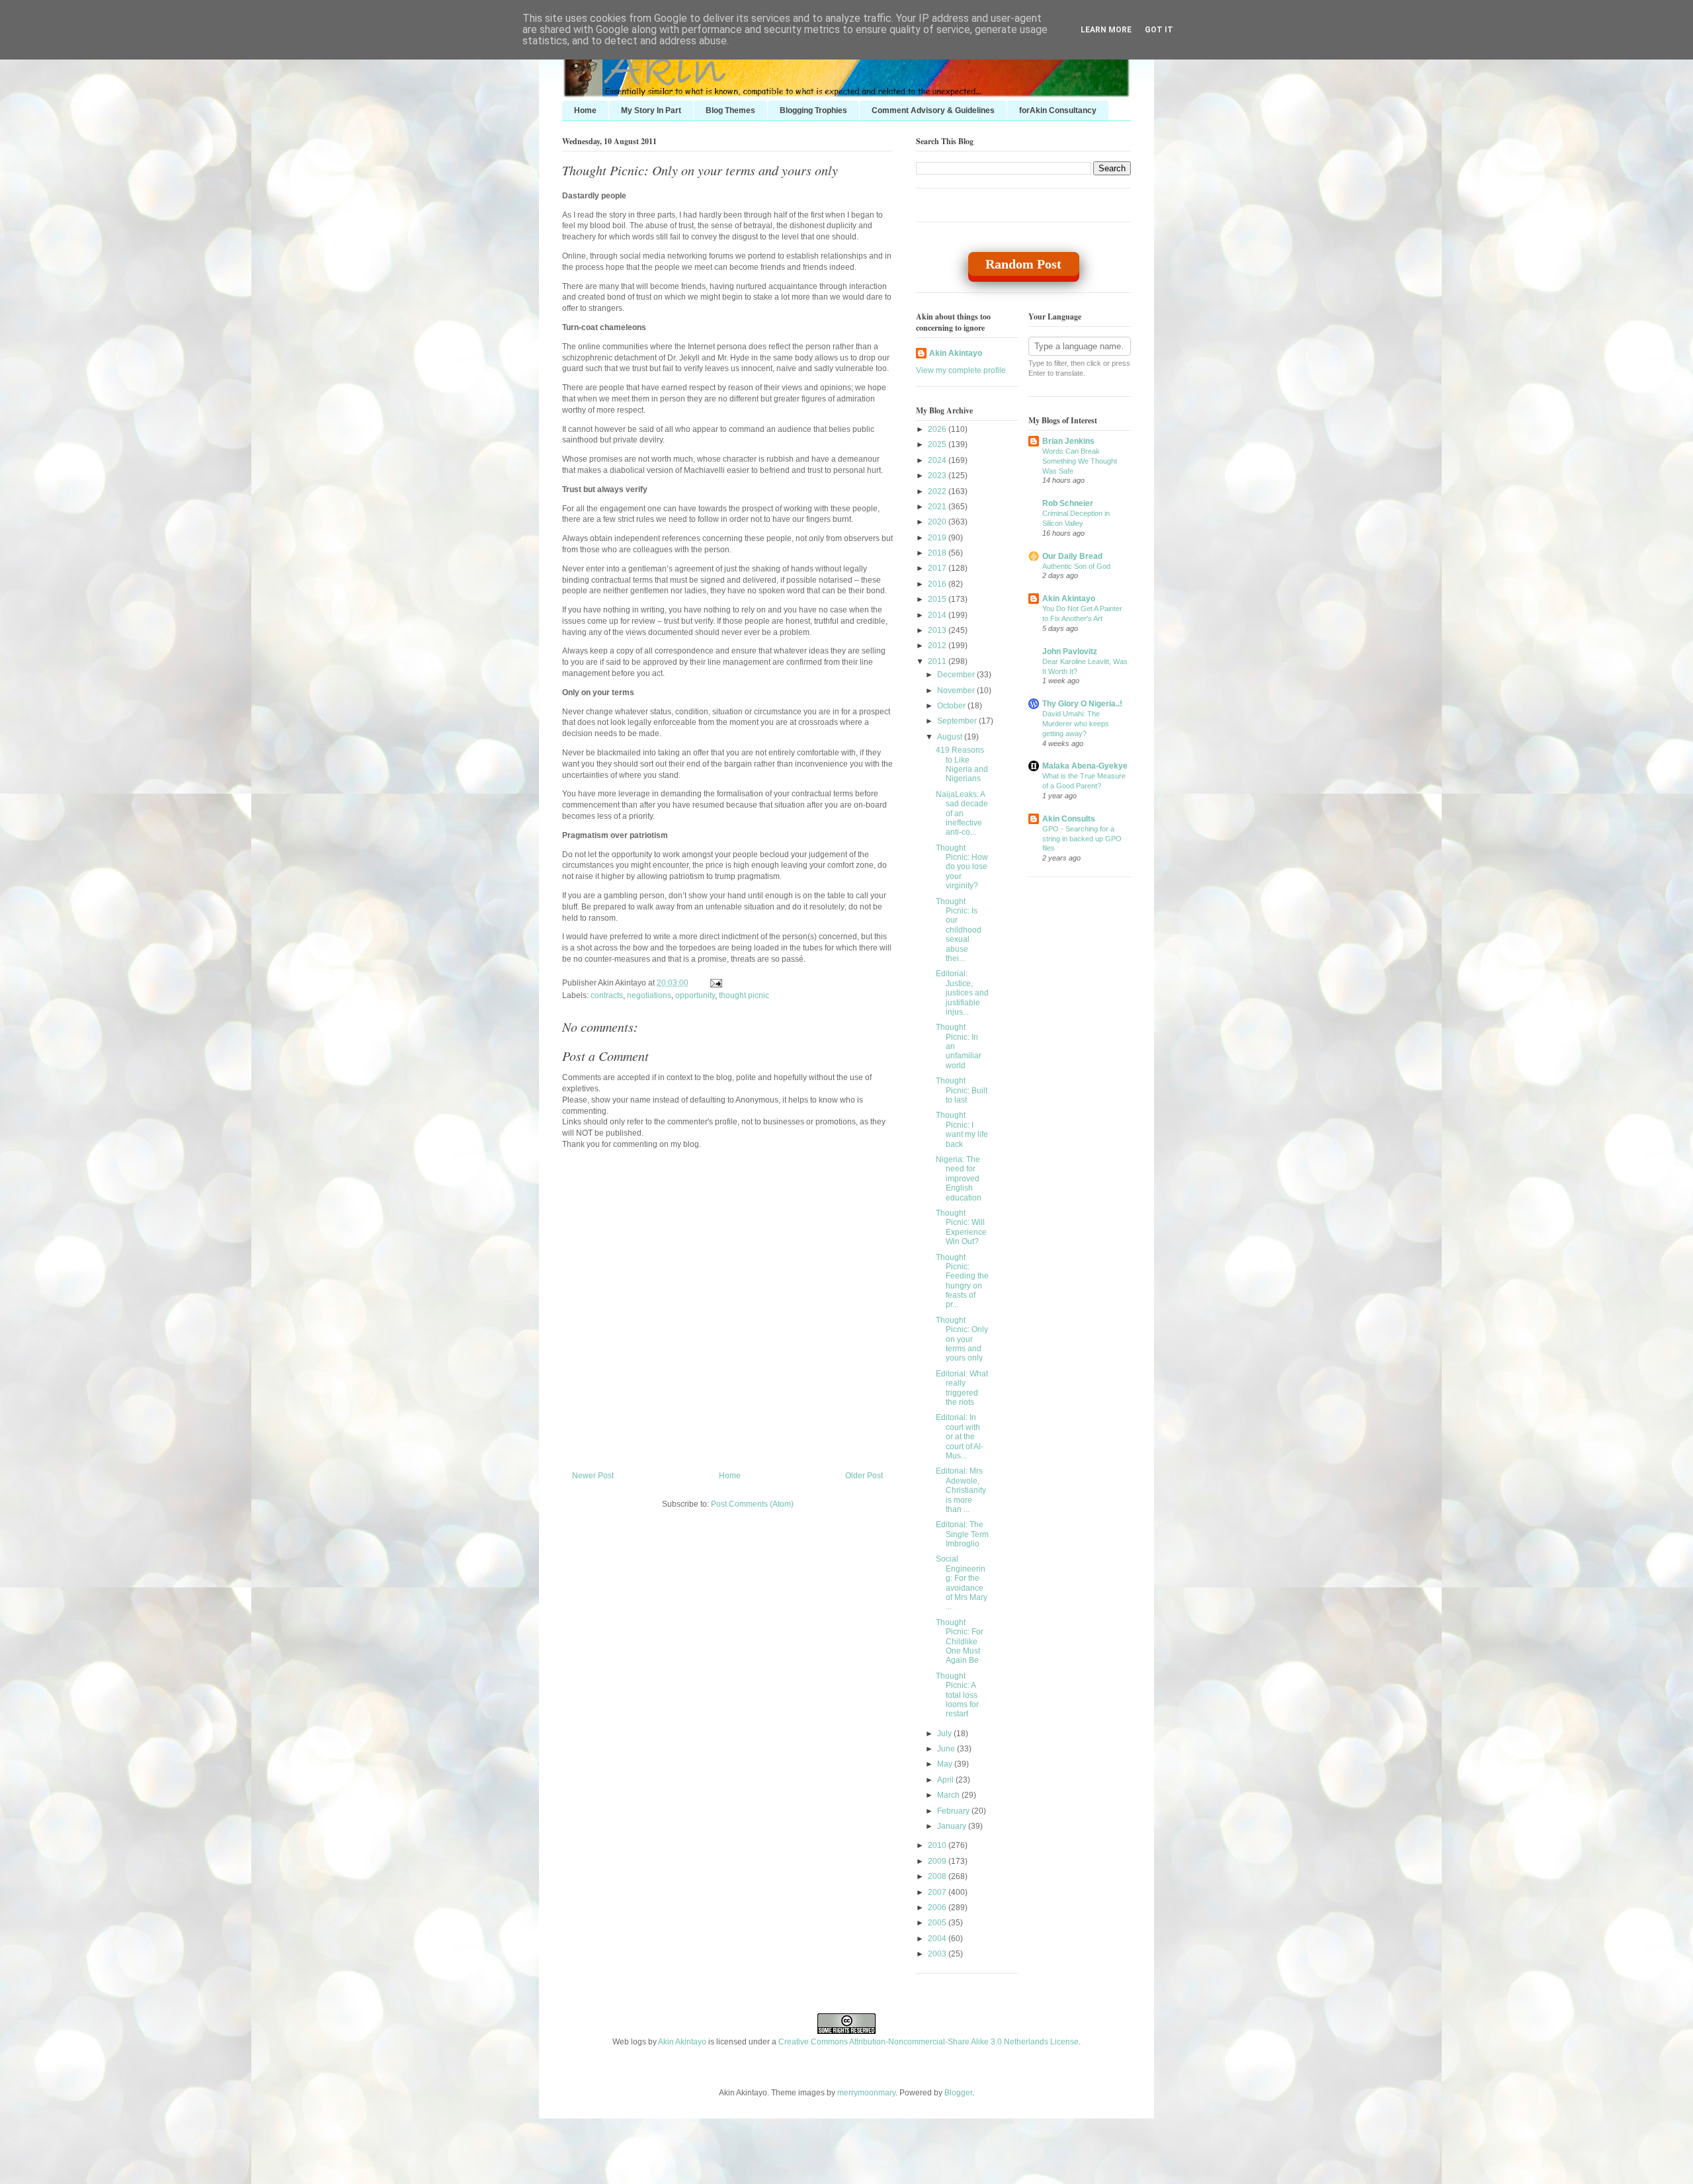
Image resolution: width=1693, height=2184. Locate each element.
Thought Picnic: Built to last (962, 1090)
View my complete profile (961, 370)
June (947, 1749)
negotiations (649, 995)
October (952, 706)
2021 (938, 507)
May (946, 1764)
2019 (938, 538)
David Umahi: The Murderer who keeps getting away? (1076, 724)
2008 (938, 1876)
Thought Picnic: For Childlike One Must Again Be (960, 1642)
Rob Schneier (1068, 503)
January (953, 1826)
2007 (938, 1892)
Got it (1159, 30)
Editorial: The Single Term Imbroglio (962, 1534)
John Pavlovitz (1070, 651)
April (946, 1780)
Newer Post (593, 1476)
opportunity (695, 995)
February (954, 1811)
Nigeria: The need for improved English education (959, 1179)
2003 (938, 1954)
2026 (938, 429)
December (957, 675)
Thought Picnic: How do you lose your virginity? (962, 867)
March (949, 1795)
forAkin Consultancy (1058, 110)
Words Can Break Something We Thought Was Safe (1080, 461)
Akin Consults (1069, 819)
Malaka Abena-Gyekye (1085, 766)
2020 (938, 522)
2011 (938, 661)
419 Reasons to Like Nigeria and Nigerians (962, 764)
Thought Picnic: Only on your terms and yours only (700, 170)
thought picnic (744, 995)
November (957, 691)
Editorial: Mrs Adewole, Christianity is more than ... (961, 1490)
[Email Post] (714, 983)
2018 (938, 553)
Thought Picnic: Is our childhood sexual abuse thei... (959, 930)
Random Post (1023, 264)
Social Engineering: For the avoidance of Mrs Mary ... (962, 1583)
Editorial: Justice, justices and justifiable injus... (962, 993)
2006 (938, 1908)
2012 (938, 646)
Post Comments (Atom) (752, 1504)
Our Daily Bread (1072, 556)
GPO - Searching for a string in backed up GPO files (1082, 839)
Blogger (958, 2093)
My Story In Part (651, 110)
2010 (938, 1845)
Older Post (864, 1476)
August (951, 737)
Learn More (1106, 30)
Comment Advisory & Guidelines (933, 110)
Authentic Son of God (1076, 566)
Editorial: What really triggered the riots (962, 1388)
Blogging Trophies (813, 110)
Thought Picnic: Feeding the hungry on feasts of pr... (962, 1281)
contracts (607, 995)
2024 (938, 460)
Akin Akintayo (956, 353)
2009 (938, 1861)
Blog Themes (730, 110)
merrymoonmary (866, 2093)
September (958, 721)
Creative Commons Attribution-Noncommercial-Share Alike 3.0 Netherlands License (929, 2042)
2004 (938, 1939)
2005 (938, 1923)
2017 (938, 568)
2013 (938, 630)
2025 (938, 444)
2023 (938, 476)
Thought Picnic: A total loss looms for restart (957, 1695)
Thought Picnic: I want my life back (962, 1129)
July (945, 1734)
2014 (938, 615)
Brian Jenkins (1068, 441)
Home (585, 110)
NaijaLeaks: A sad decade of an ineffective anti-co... (962, 814)
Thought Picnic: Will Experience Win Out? (961, 1227)
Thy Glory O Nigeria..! (1082, 704)
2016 (938, 584)
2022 (938, 491)
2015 (938, 599)
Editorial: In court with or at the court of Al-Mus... (960, 1437)
